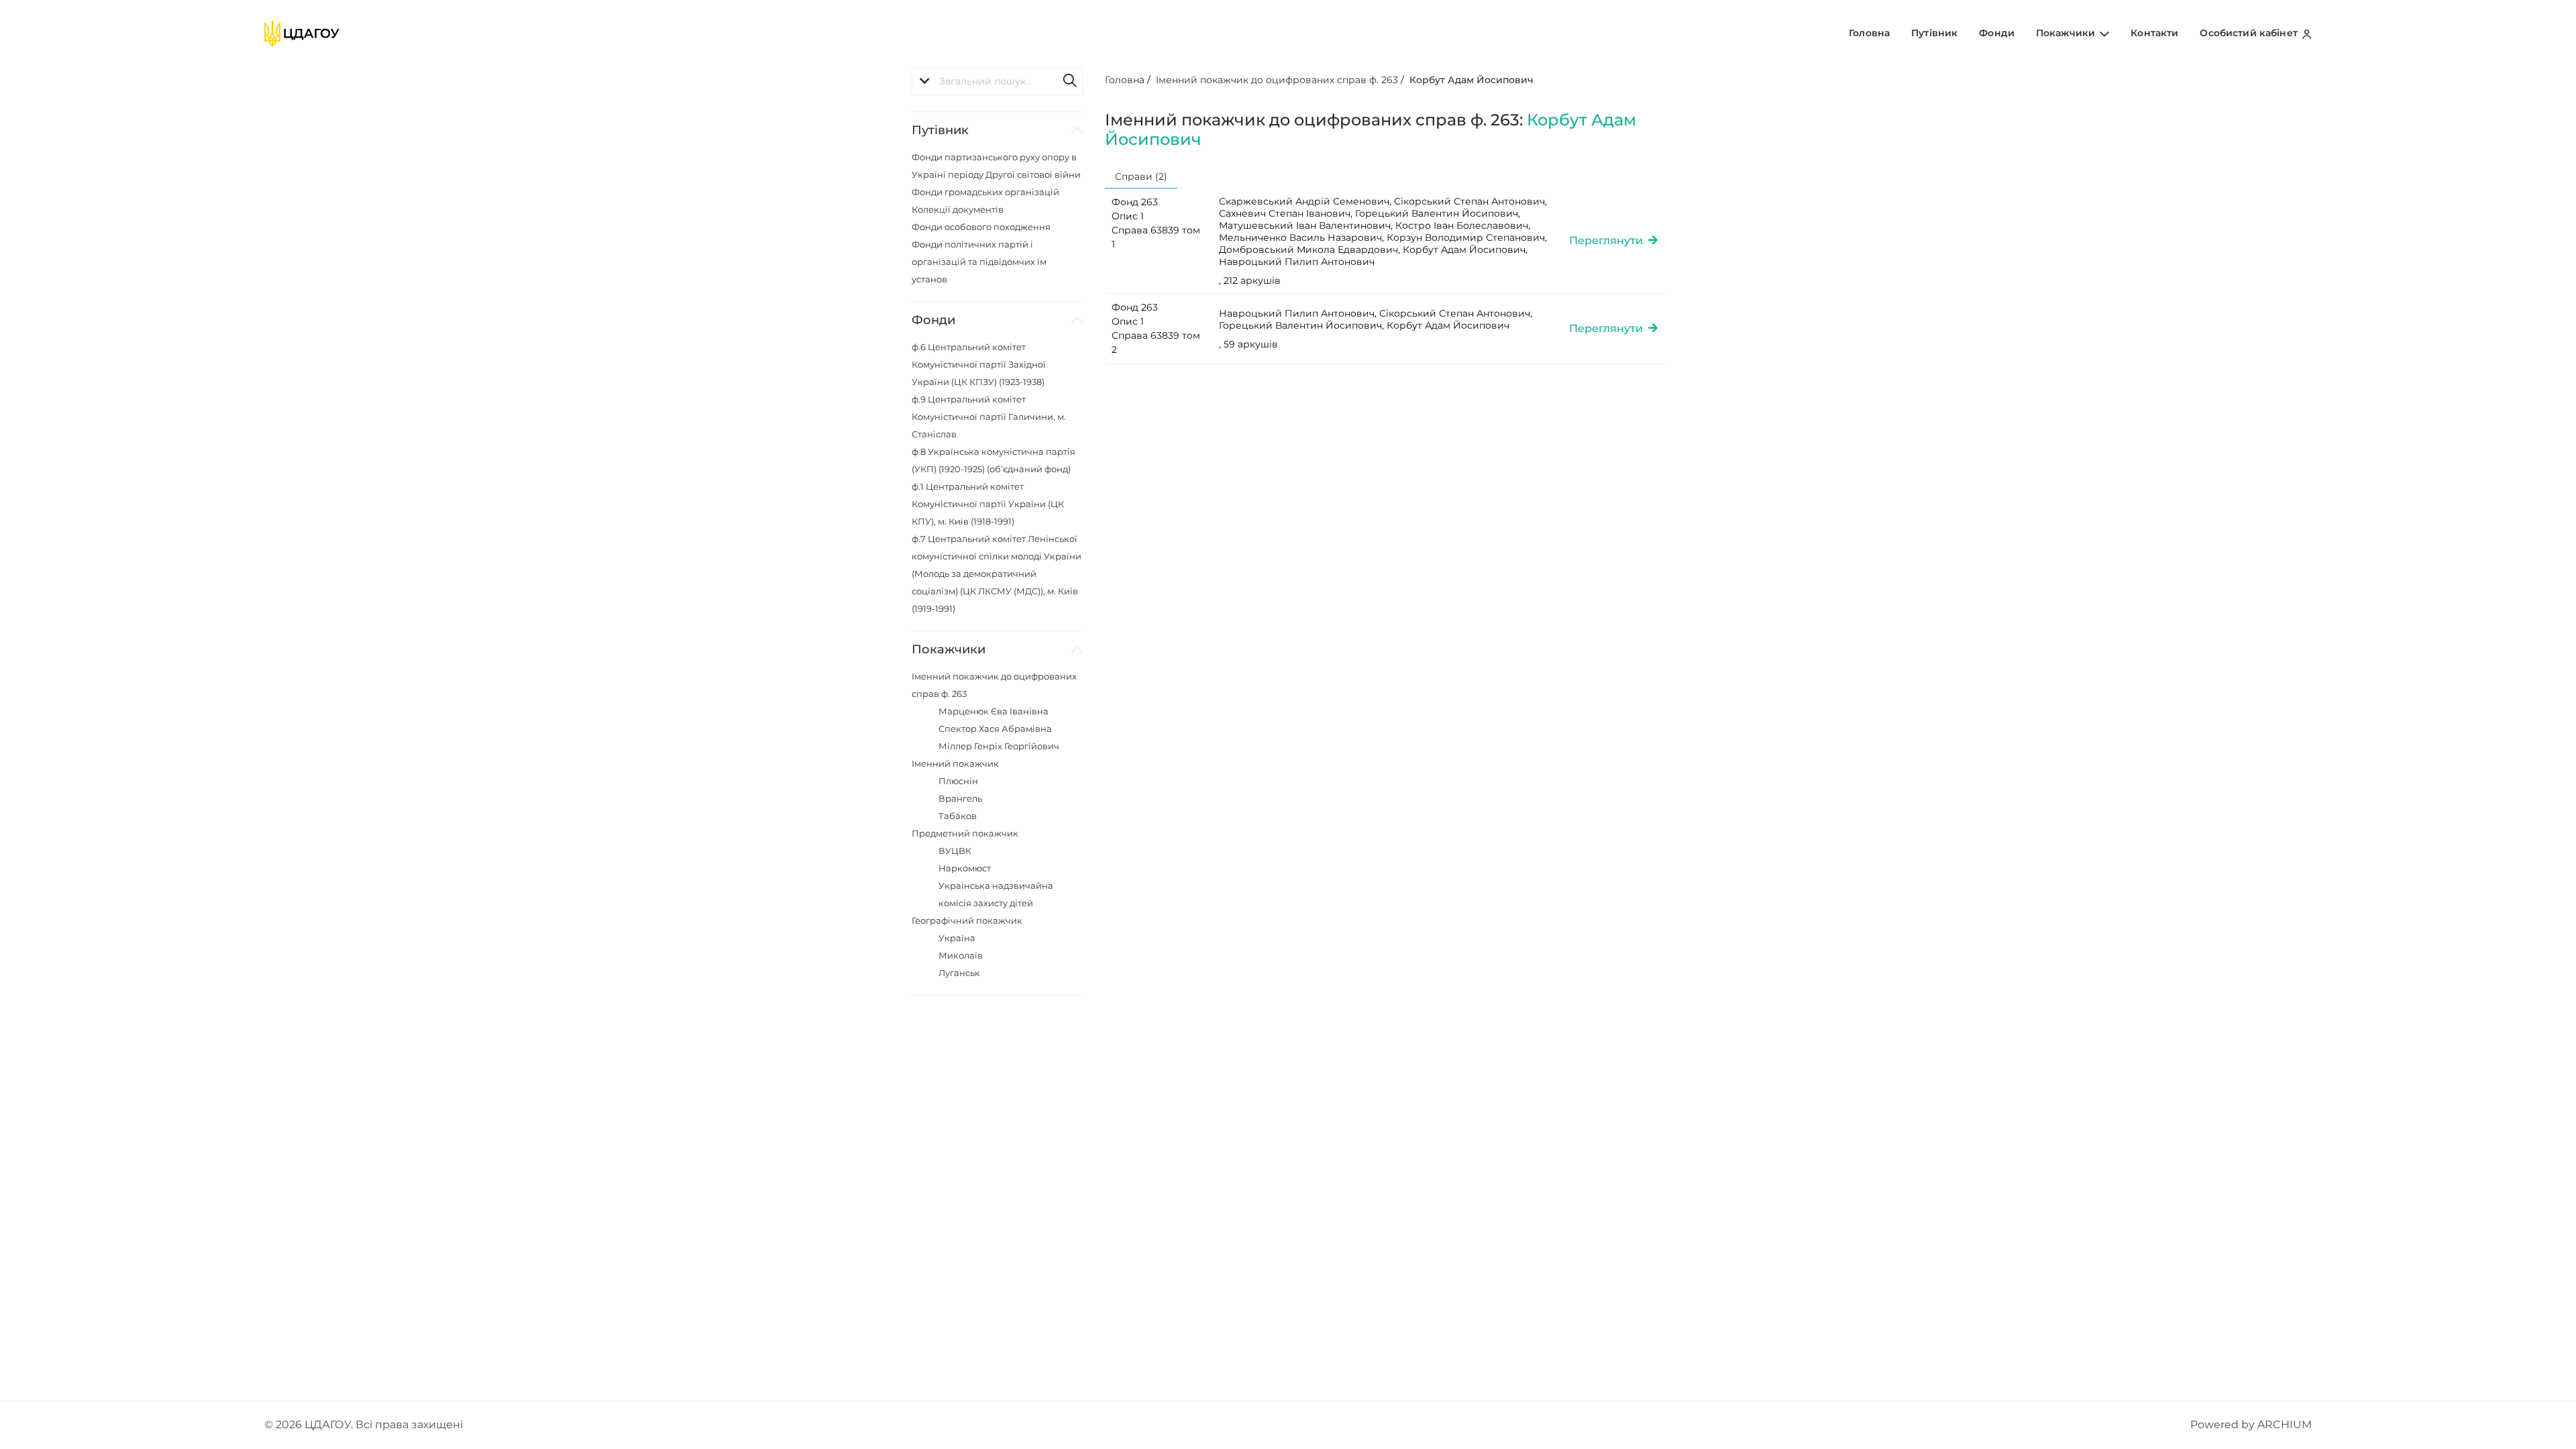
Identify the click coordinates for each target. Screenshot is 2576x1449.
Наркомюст (965, 868)
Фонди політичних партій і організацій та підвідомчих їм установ (979, 262)
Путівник (1934, 33)
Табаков (958, 816)
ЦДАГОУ (328, 1425)
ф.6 (979, 364)
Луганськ (959, 973)
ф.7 (997, 574)
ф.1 (988, 504)
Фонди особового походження (981, 227)
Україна (957, 938)
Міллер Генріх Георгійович (999, 746)
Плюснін (958, 781)
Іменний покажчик (955, 763)
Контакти (2154, 33)
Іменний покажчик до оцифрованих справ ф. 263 (1277, 80)
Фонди (1997, 33)
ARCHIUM (2285, 1425)
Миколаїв (961, 955)
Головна (1869, 33)
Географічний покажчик (967, 920)
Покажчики (2067, 33)
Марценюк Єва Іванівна (994, 711)
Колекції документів (958, 209)
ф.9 (989, 417)
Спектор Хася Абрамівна (995, 729)
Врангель (960, 798)
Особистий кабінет (2250, 33)
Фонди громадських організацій (985, 192)
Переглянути (1609, 240)
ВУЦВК (955, 851)
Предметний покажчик (965, 833)
